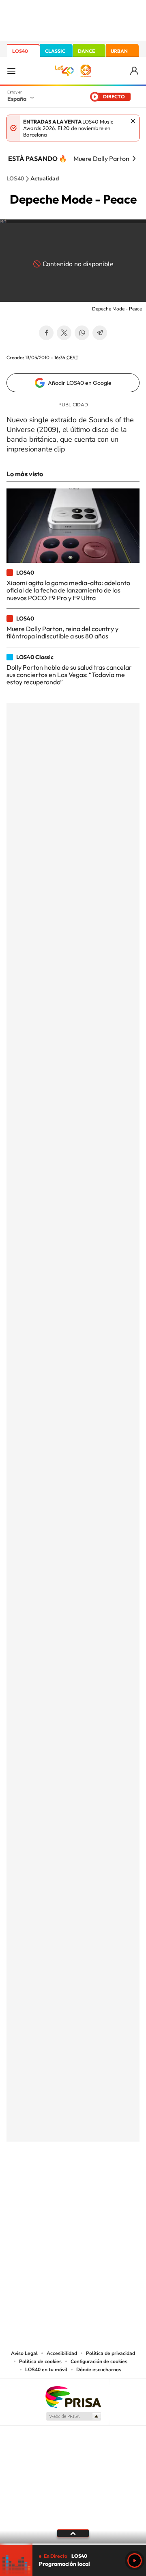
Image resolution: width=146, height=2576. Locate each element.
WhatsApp (82, 333)
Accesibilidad (62, 2353)
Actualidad (45, 179)
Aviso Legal (24, 2353)
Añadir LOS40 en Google (80, 383)
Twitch (105, 2182)
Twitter (64, 333)
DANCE (86, 51)
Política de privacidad (111, 2353)
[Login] (135, 71)
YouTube (57, 2182)
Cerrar (133, 121)
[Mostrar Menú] (11, 71)
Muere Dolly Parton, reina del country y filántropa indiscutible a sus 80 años (62, 632)
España (17, 99)
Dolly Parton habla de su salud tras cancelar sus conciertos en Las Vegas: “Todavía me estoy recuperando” (69, 675)
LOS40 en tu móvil (46, 2370)
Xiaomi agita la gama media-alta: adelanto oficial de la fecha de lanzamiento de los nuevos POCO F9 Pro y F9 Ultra (68, 590)
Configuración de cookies (99, 2361)
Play (135, 2561)
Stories (122, 2182)
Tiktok (41, 2182)
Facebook (46, 333)
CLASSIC (55, 51)
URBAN (119, 51)
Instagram (24, 2182)
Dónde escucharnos (99, 2370)
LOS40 (20, 51)
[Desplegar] (73, 2533)
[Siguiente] (134, 158)
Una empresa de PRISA (73, 2397)
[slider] (73, 2544)
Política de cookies (40, 2361)
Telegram (100, 333)
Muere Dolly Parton (101, 158)
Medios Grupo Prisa (73, 2416)
